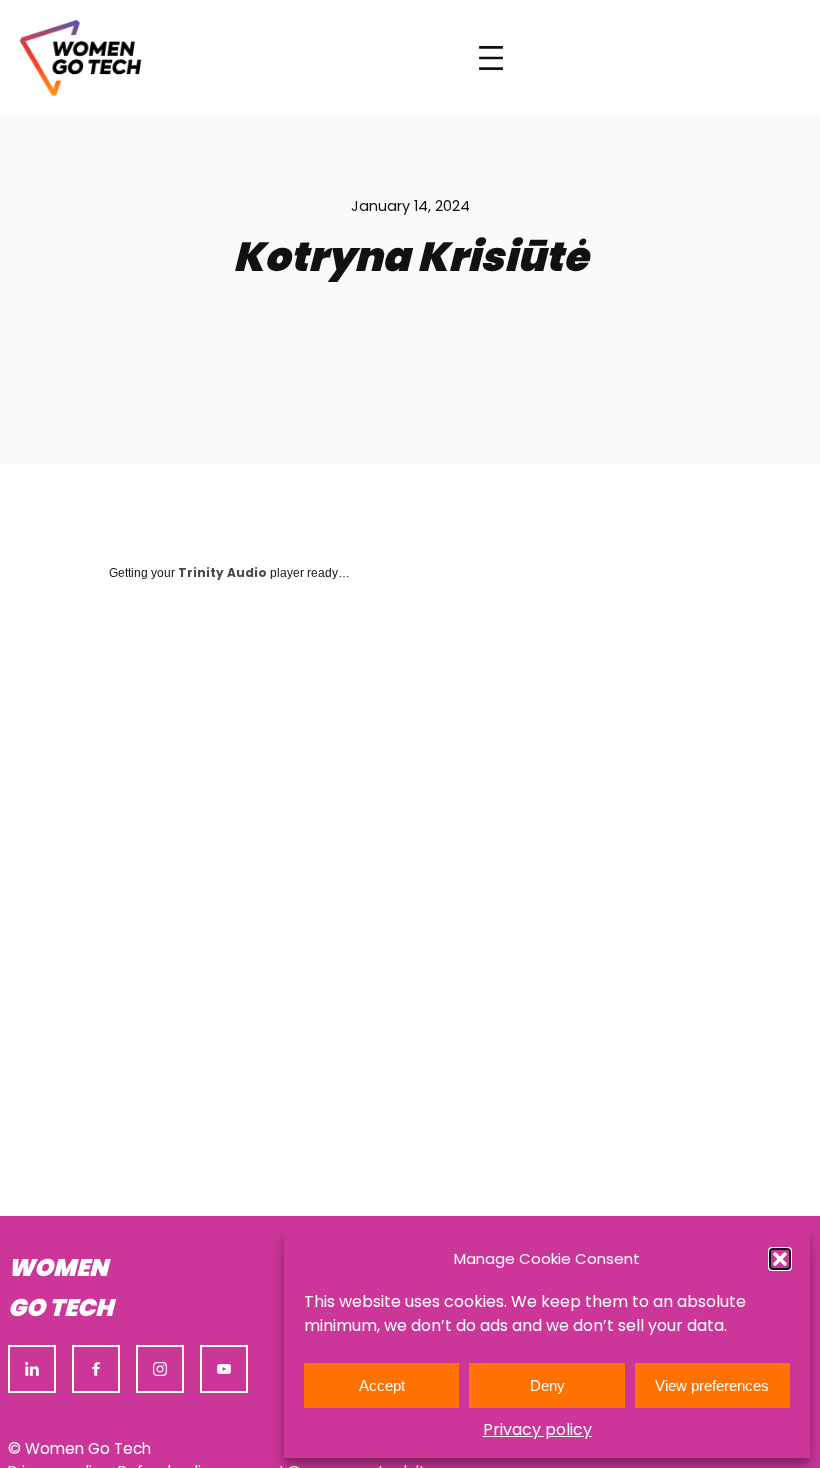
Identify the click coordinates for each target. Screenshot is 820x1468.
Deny (547, 1385)
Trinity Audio (222, 572)
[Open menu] (491, 58)
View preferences (712, 1385)
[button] (780, 1259)
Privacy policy (537, 1429)
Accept (382, 1385)
